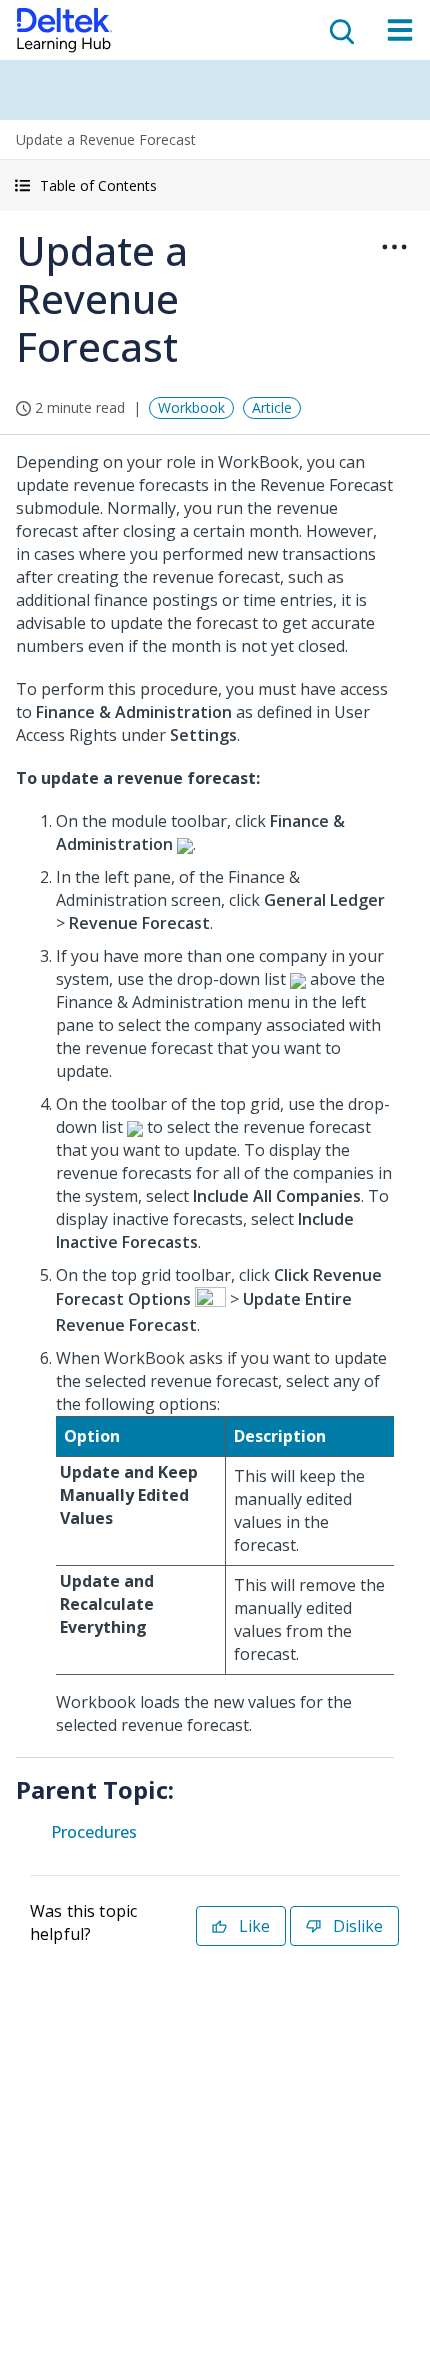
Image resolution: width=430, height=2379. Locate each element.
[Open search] (340, 30)
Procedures (94, 1832)
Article (272, 407)
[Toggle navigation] (400, 30)
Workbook (191, 407)
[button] (215, 185)
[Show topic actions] (394, 247)
